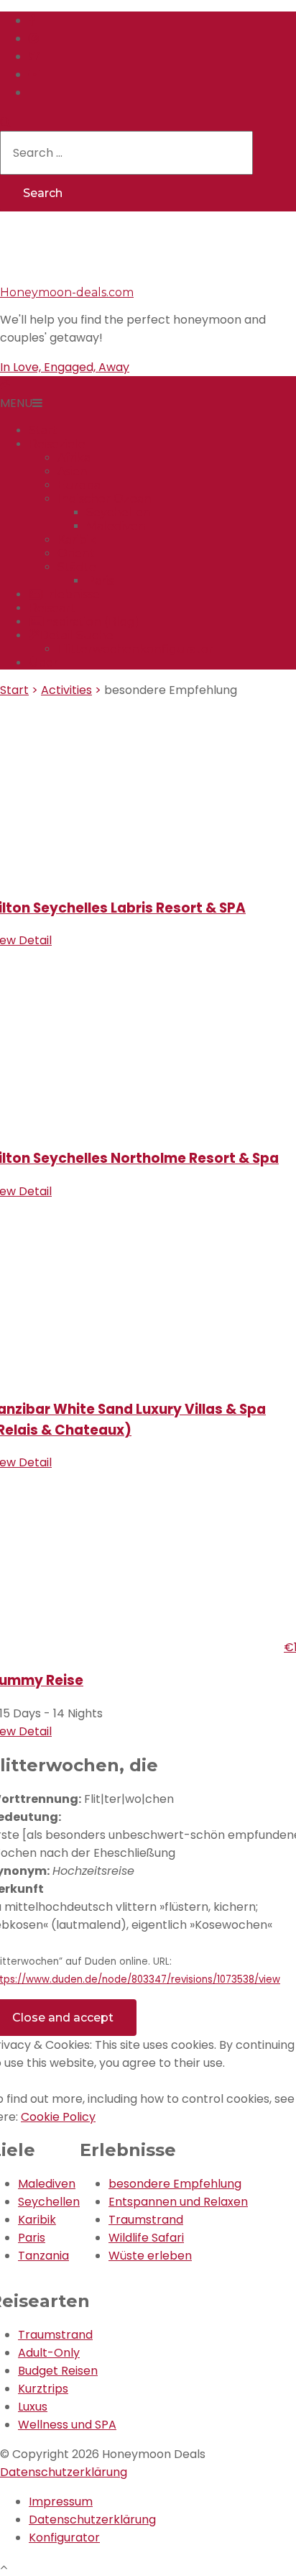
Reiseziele (57, 444)
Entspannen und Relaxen (178, 2202)
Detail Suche (77, 635)
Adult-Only (49, 2353)
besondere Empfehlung (175, 2184)
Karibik (77, 540)
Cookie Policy (58, 2117)
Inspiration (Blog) (91, 622)
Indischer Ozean (105, 499)
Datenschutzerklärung (64, 2472)
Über (43, 663)
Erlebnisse (70, 594)
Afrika (74, 458)
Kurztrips (43, 2389)
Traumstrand (146, 2220)
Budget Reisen (58, 2371)
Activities (66, 690)
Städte (77, 567)
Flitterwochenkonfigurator (135, 649)
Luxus (33, 2407)
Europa (79, 485)
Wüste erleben (150, 2256)
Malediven (116, 526)
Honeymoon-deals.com (67, 292)
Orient (76, 553)
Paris (100, 581)
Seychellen (119, 512)
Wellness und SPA (67, 2425)
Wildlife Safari (146, 2238)
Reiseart (52, 608)
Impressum (61, 2502)
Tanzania (43, 2256)
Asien (73, 471)
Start (43, 430)
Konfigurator (64, 2538)
